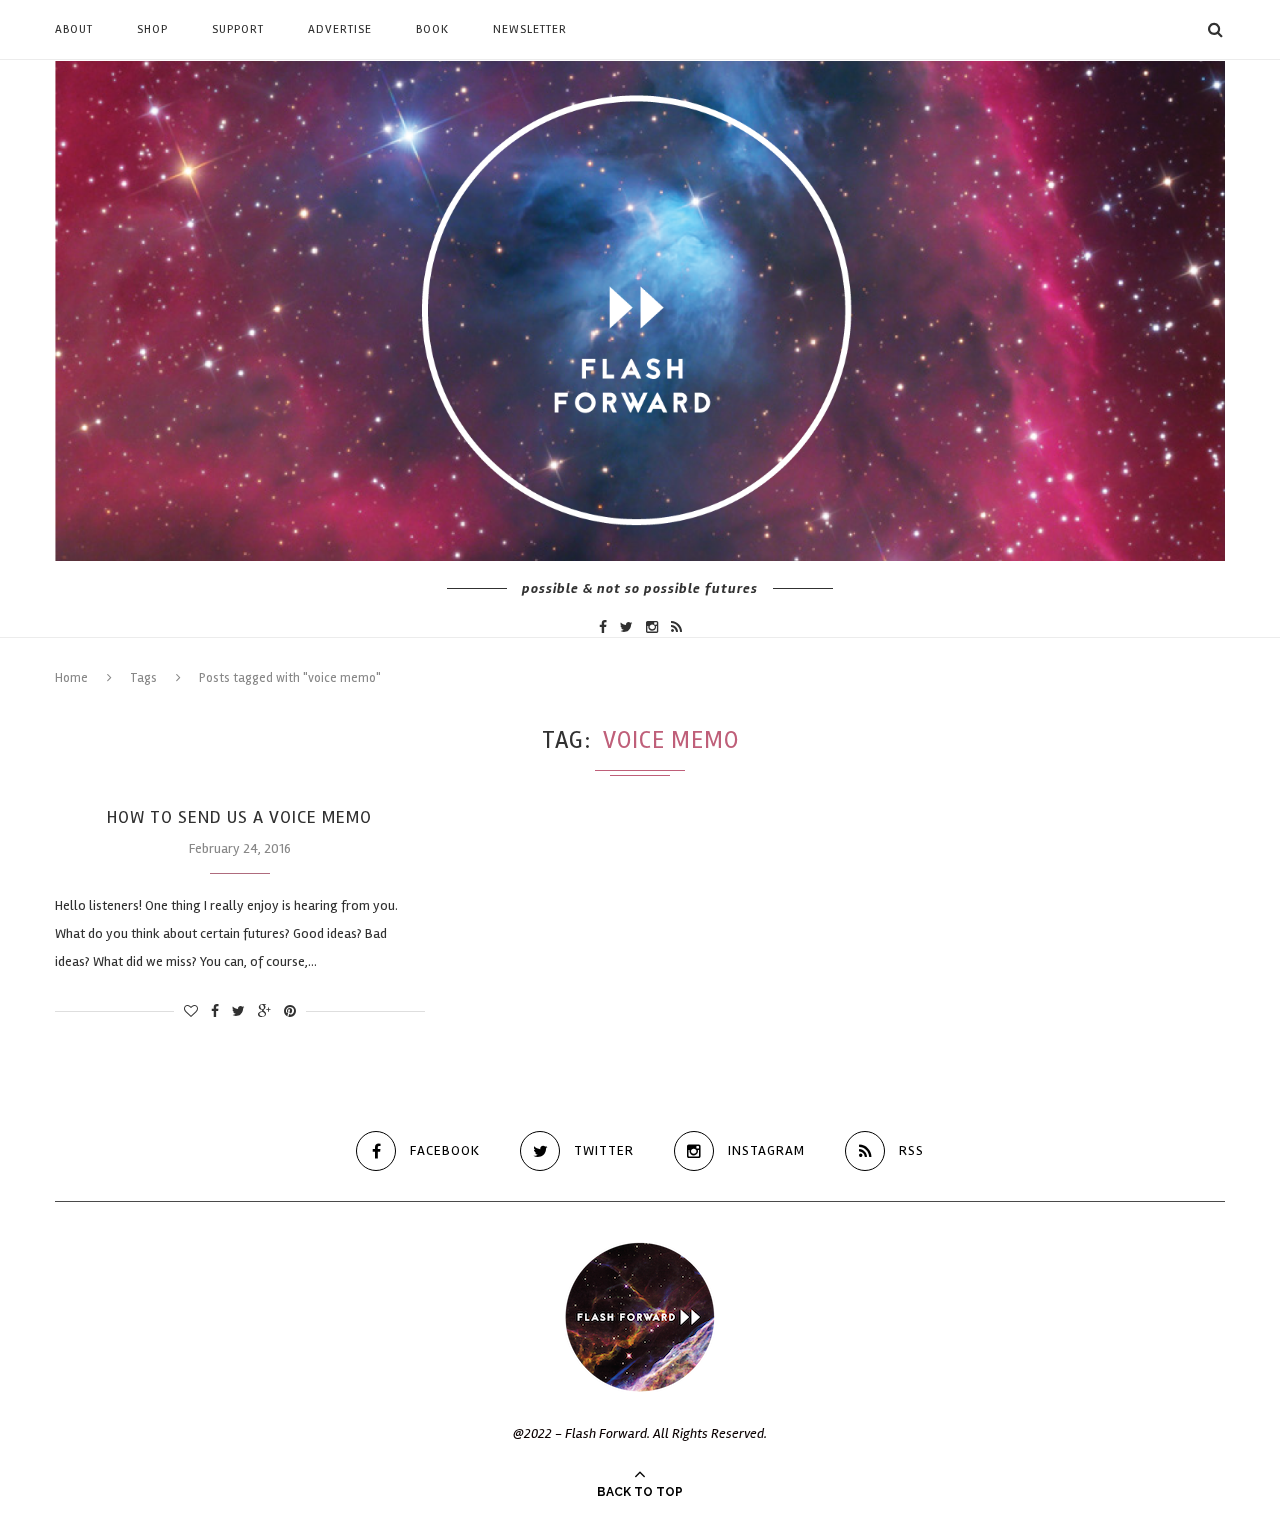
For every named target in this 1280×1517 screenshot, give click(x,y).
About (74, 29)
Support (238, 29)
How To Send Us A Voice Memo (239, 817)
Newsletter (530, 29)
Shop (152, 29)
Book (432, 29)
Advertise (340, 29)
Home (71, 678)
